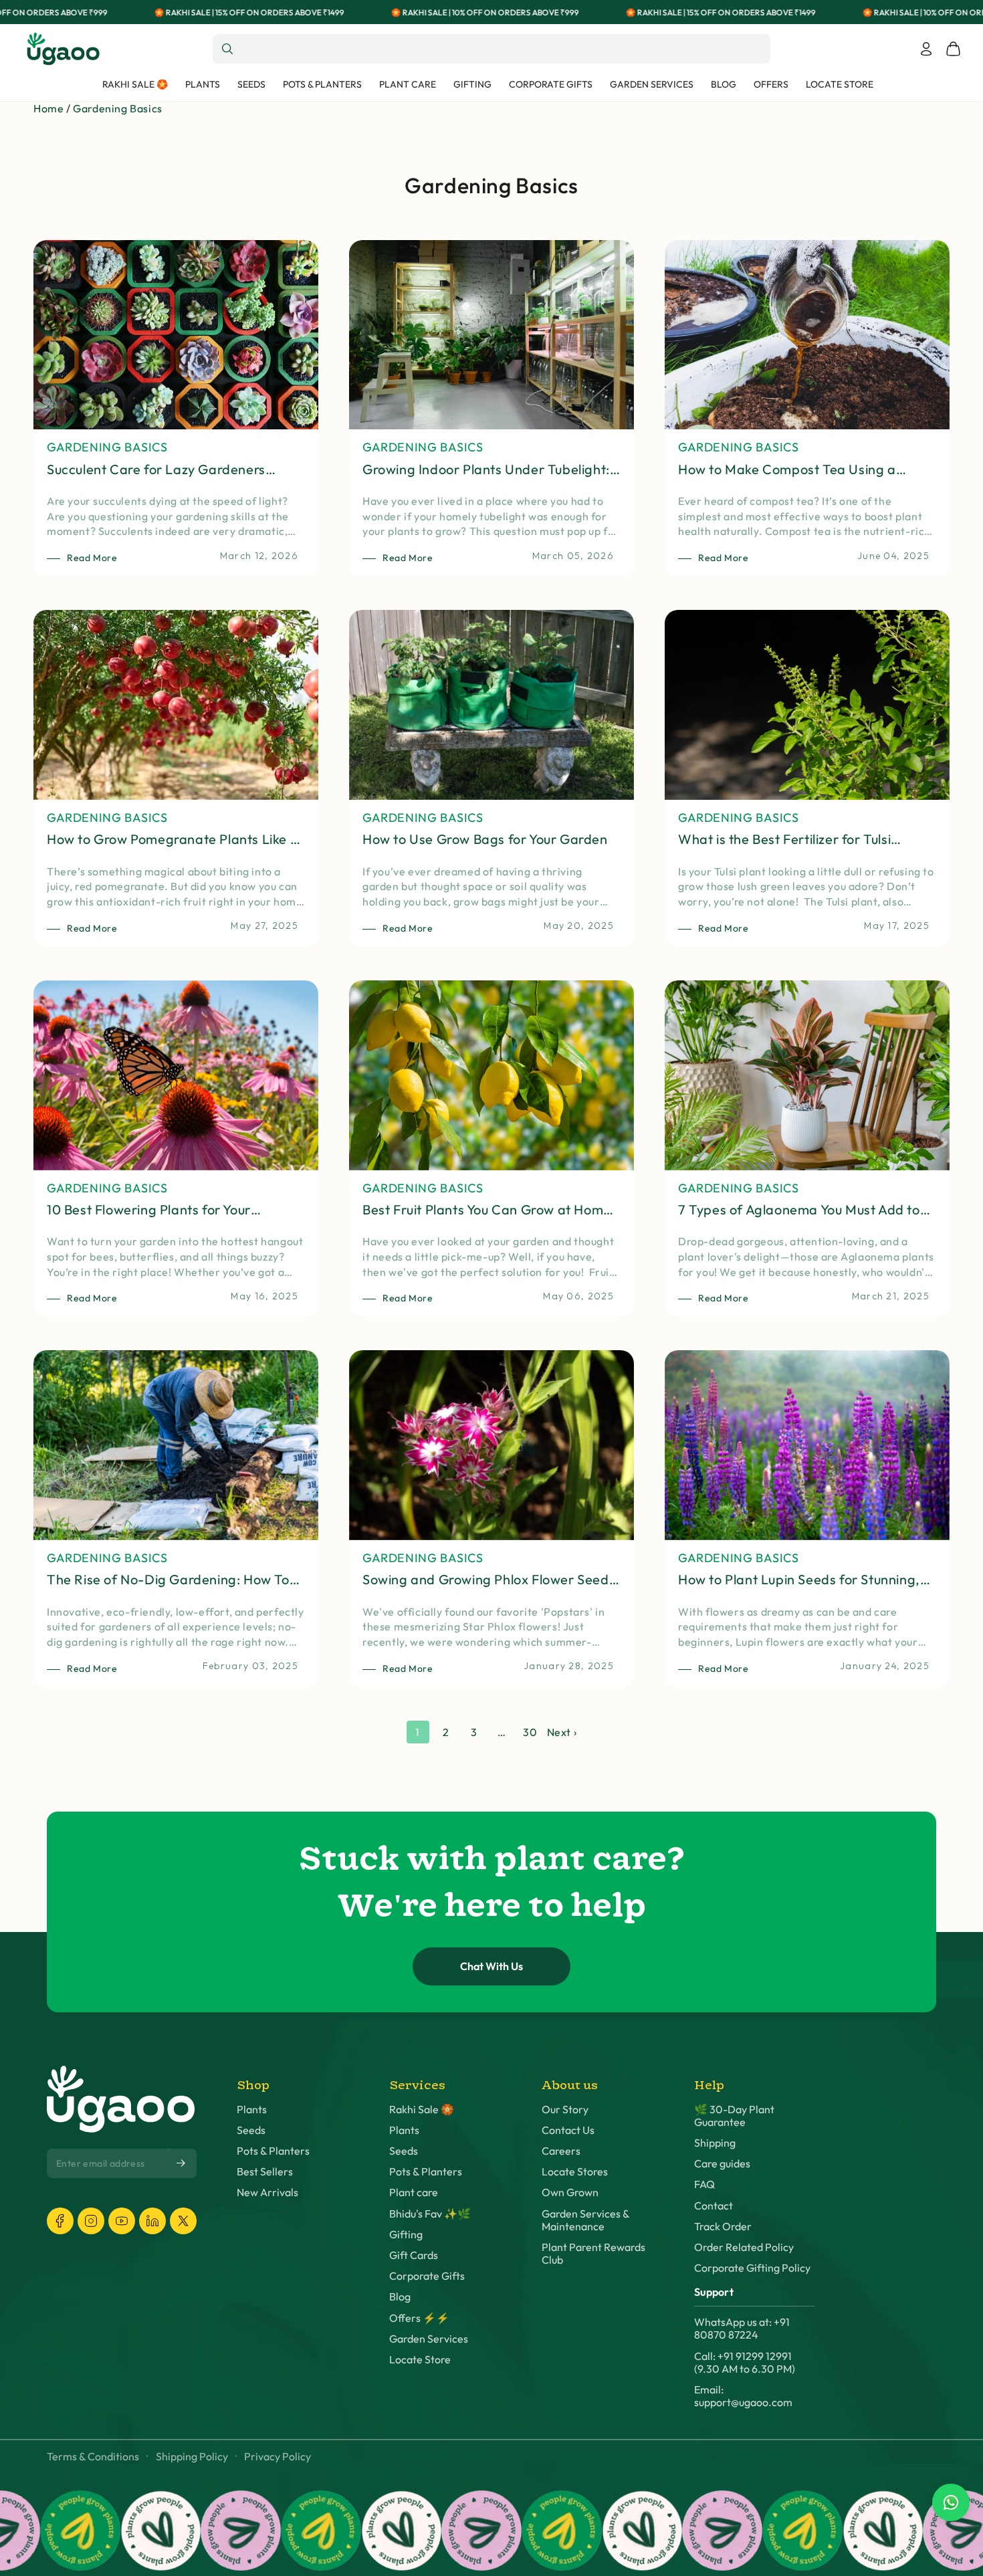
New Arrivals (267, 2192)
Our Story (565, 2110)
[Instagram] (91, 2221)
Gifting (406, 2235)
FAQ (704, 2184)
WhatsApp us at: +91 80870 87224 (742, 2329)
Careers (561, 2151)
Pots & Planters (273, 2151)
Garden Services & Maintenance (585, 2220)
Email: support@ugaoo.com (743, 2396)
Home (48, 108)
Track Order (723, 2227)
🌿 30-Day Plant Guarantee (734, 2116)
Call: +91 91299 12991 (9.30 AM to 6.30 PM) (745, 2363)
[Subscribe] (182, 2163)
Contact (714, 2206)
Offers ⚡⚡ (419, 2318)
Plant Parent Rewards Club (593, 2254)
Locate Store (420, 2360)
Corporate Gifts (427, 2276)
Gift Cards (414, 2255)
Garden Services (429, 2339)
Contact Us (568, 2130)
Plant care (414, 2192)
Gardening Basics (118, 108)
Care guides (722, 2164)
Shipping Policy (192, 2457)
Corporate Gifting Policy (752, 2268)
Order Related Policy (744, 2247)
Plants (252, 2110)
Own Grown (570, 2192)
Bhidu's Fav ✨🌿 (430, 2214)
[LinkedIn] (152, 2221)
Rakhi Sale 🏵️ (422, 2110)
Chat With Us (491, 1966)
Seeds (251, 2130)
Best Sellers (265, 2172)
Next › (562, 1732)
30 (530, 1732)
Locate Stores (575, 2172)
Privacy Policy (278, 2457)
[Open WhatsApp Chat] (951, 2502)
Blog (400, 2297)
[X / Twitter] (183, 2221)
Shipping (715, 2143)
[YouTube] (122, 2221)
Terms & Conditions (93, 2457)
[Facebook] (60, 2221)
